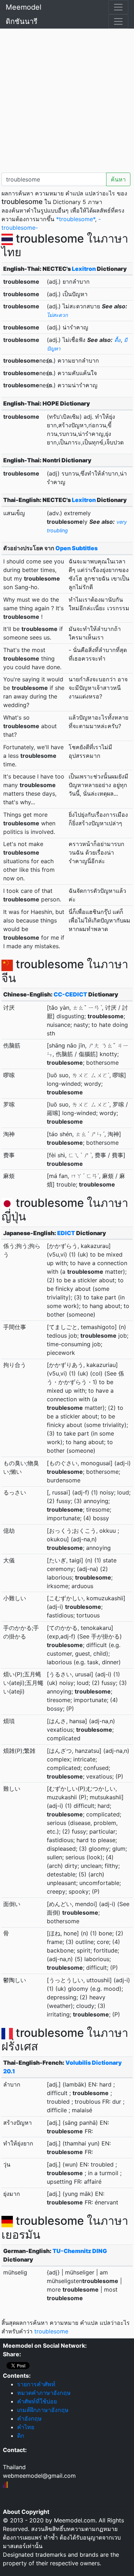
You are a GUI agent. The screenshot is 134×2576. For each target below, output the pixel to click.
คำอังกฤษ (29, 2418)
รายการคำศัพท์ (36, 2384)
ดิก (21, 2436)
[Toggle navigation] (118, 7)
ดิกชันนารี (22, 21)
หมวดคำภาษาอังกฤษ (44, 2393)
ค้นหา (118, 179)
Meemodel (24, 7)
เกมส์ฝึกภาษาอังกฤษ (43, 2410)
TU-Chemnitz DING (80, 2251)
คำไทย (26, 2427)
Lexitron (84, 269)
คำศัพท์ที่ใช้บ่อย (37, 2401)
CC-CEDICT (70, 994)
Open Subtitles (76, 548)
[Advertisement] (67, 99)
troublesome (51, 2331)
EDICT (66, 1233)
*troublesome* (76, 219)
